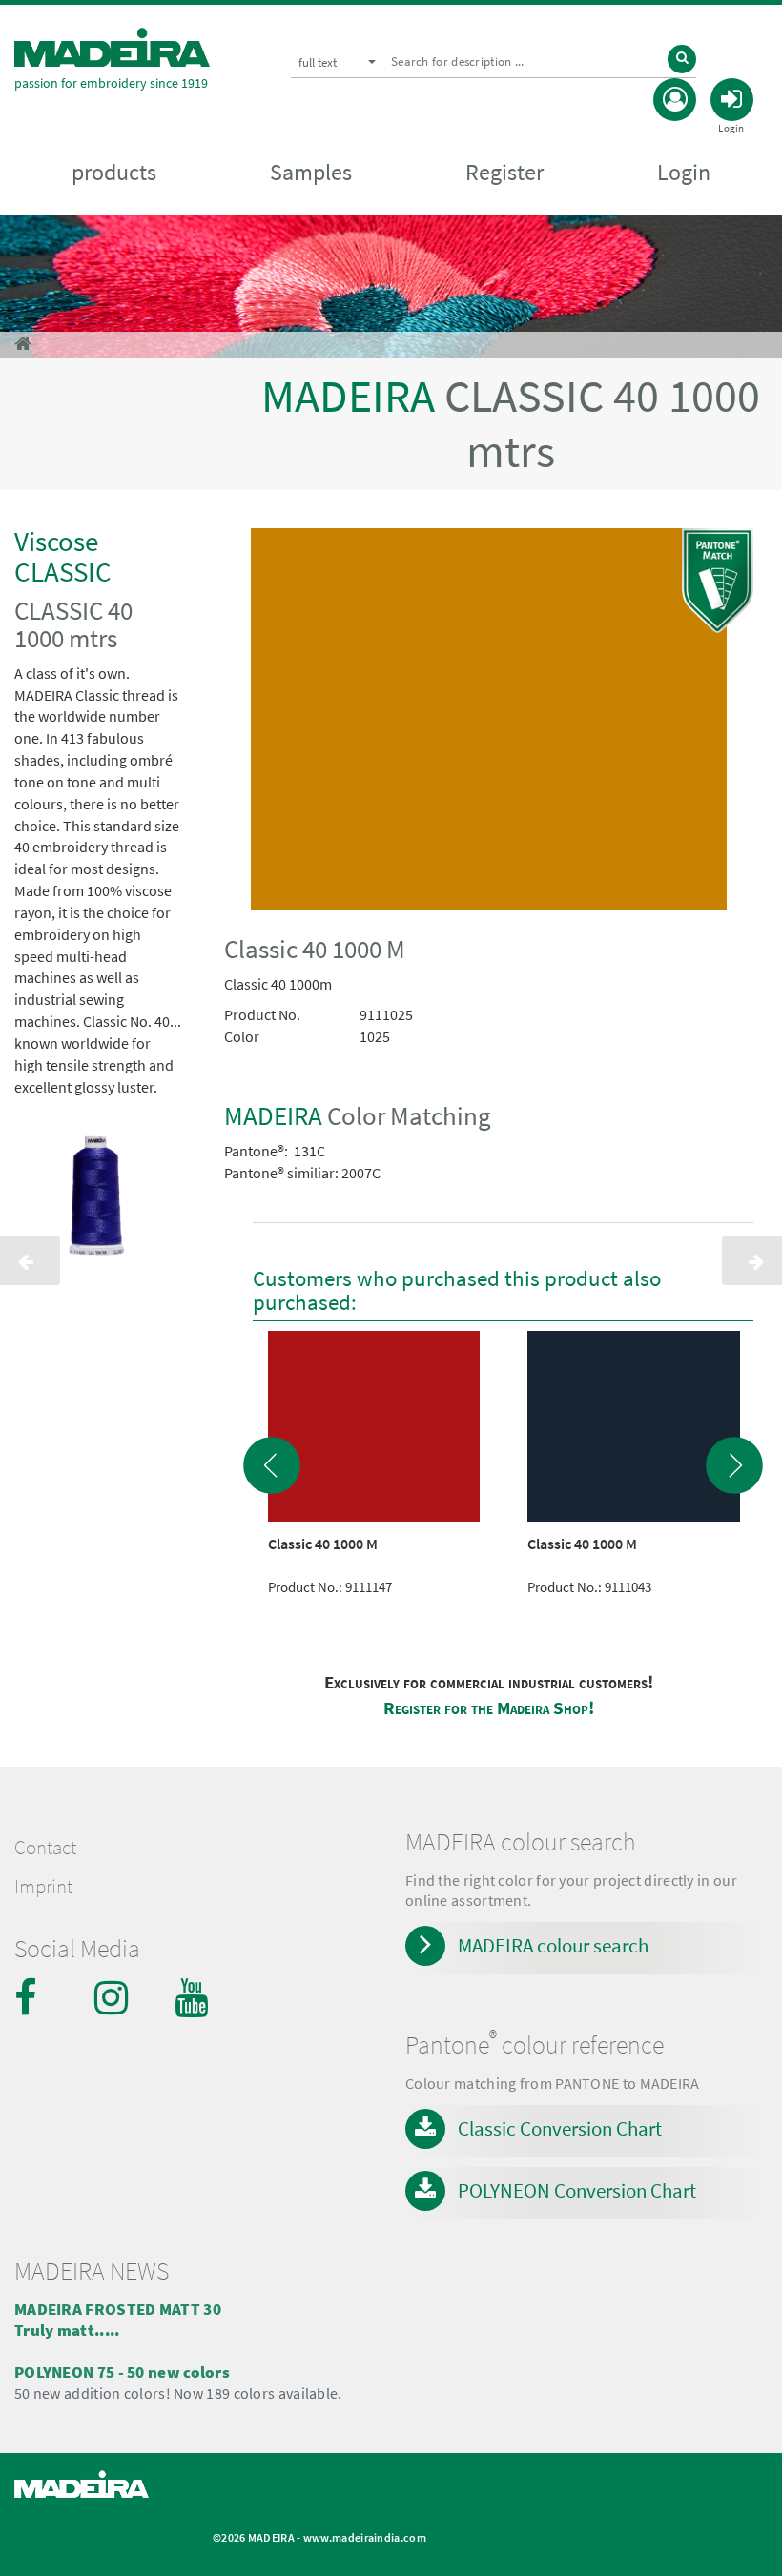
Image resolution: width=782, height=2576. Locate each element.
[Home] (112, 47)
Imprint (43, 1887)
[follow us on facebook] (33, 1997)
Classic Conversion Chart (560, 2128)
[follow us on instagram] (113, 1997)
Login (684, 172)
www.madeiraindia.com (365, 2537)
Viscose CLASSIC (63, 556)
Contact (45, 1848)
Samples (311, 172)
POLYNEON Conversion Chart (577, 2190)
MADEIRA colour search (553, 1945)
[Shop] (22, 344)
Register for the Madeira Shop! (489, 1708)
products (114, 172)
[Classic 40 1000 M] (489, 723)
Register (504, 172)
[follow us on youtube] (194, 1997)
